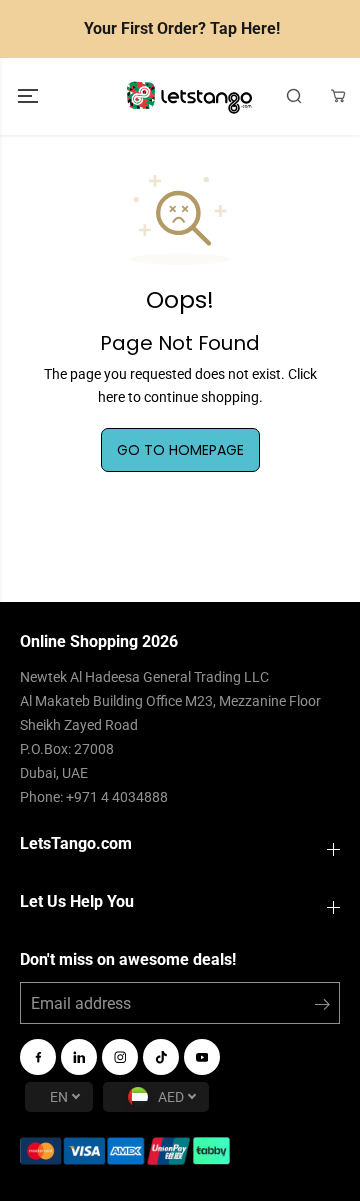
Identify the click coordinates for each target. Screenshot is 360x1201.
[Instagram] (120, 1057)
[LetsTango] (189, 96)
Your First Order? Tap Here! (182, 28)
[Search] (294, 96)
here (111, 397)
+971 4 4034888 (117, 797)
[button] (30, 96)
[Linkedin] (79, 1057)
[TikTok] (161, 1057)
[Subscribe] (322, 1008)
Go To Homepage (180, 450)
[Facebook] (38, 1057)
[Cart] (338, 96)
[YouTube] (202, 1057)
